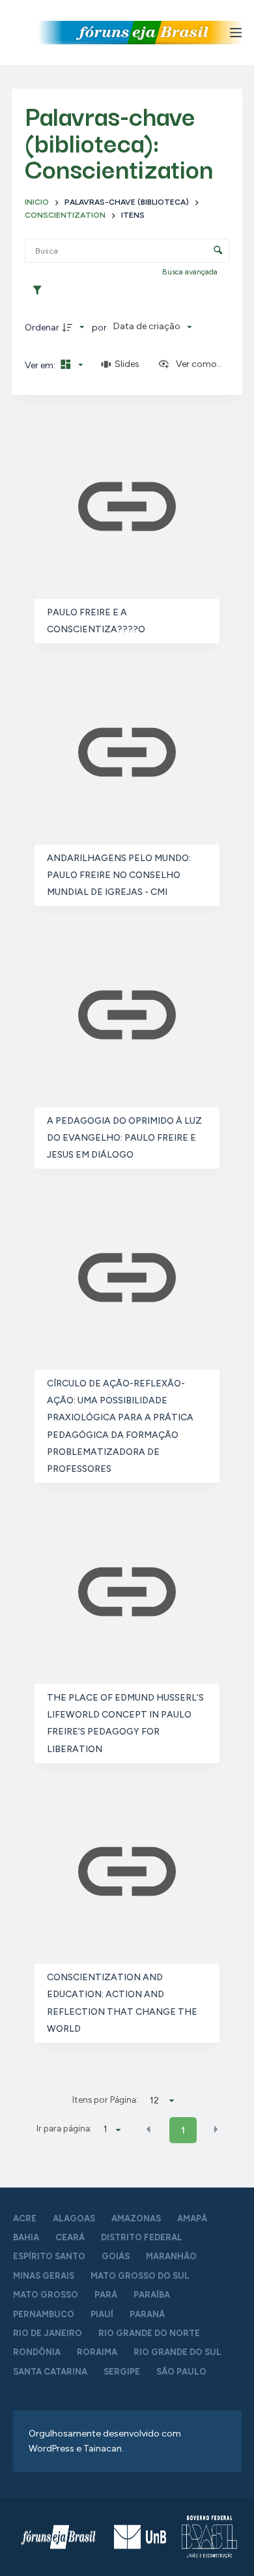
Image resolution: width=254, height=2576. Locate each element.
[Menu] (236, 33)
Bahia (26, 2237)
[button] (148, 2130)
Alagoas (74, 2218)
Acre (25, 2218)
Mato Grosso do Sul (140, 2276)
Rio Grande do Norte (149, 2333)
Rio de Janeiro (48, 2333)
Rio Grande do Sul (177, 2352)
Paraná (147, 2314)
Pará (106, 2295)
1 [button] (183, 2130)
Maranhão (171, 2256)
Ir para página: (64, 2128)
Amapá (192, 2218)
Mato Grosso (46, 2295)
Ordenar (42, 328)
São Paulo (181, 2372)
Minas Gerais (44, 2276)
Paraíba (152, 2295)
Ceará (70, 2237)
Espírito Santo (49, 2256)
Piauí (102, 2314)
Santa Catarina (50, 2372)
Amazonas (136, 2218)
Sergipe (122, 2372)
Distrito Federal (142, 2237)
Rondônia (37, 2352)
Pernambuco (44, 2314)
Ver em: (41, 365)
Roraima (97, 2352)
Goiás (116, 2256)
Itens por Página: (105, 2100)
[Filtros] (40, 291)
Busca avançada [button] (191, 272)
